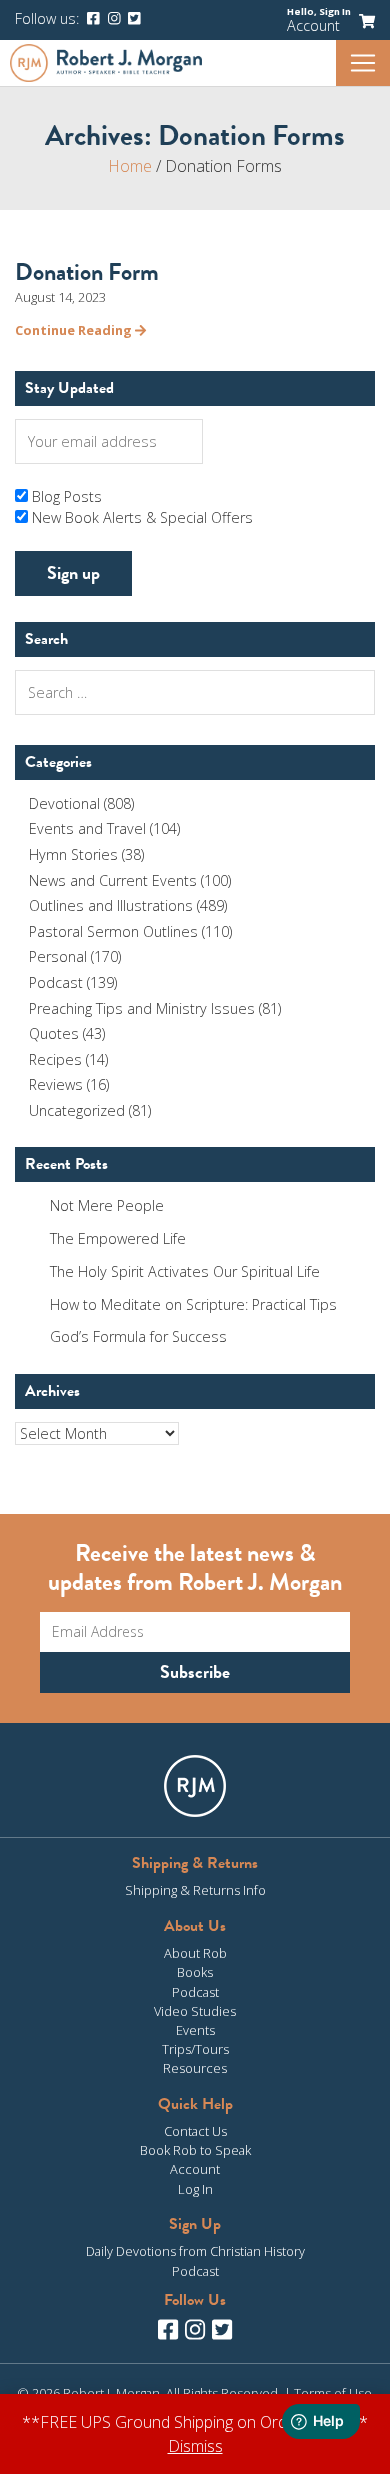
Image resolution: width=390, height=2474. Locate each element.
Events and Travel (87, 828)
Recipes (55, 1059)
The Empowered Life (118, 1238)
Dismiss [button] (195, 2446)
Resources (195, 2068)
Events (195, 2030)
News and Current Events (113, 880)
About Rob (195, 1953)
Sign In (335, 11)
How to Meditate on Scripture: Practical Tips (193, 1304)
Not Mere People (107, 1205)
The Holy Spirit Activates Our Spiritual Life (185, 1271)
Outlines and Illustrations (111, 905)
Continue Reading (75, 330)
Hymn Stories (73, 854)
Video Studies (195, 2011)
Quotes (54, 1033)
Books (195, 1972)
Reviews (56, 1084)
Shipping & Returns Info (195, 1890)
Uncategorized (77, 1110)
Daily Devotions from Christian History (195, 2251)
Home (130, 166)
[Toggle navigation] (363, 63)
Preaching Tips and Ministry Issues (142, 1008)
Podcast (56, 982)
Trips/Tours (195, 2049)
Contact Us (195, 2131)
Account (313, 25)
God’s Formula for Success (138, 1336)
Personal (58, 956)
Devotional (64, 803)
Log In (195, 2189)
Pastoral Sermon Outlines (113, 931)
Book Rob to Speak (195, 2150)
